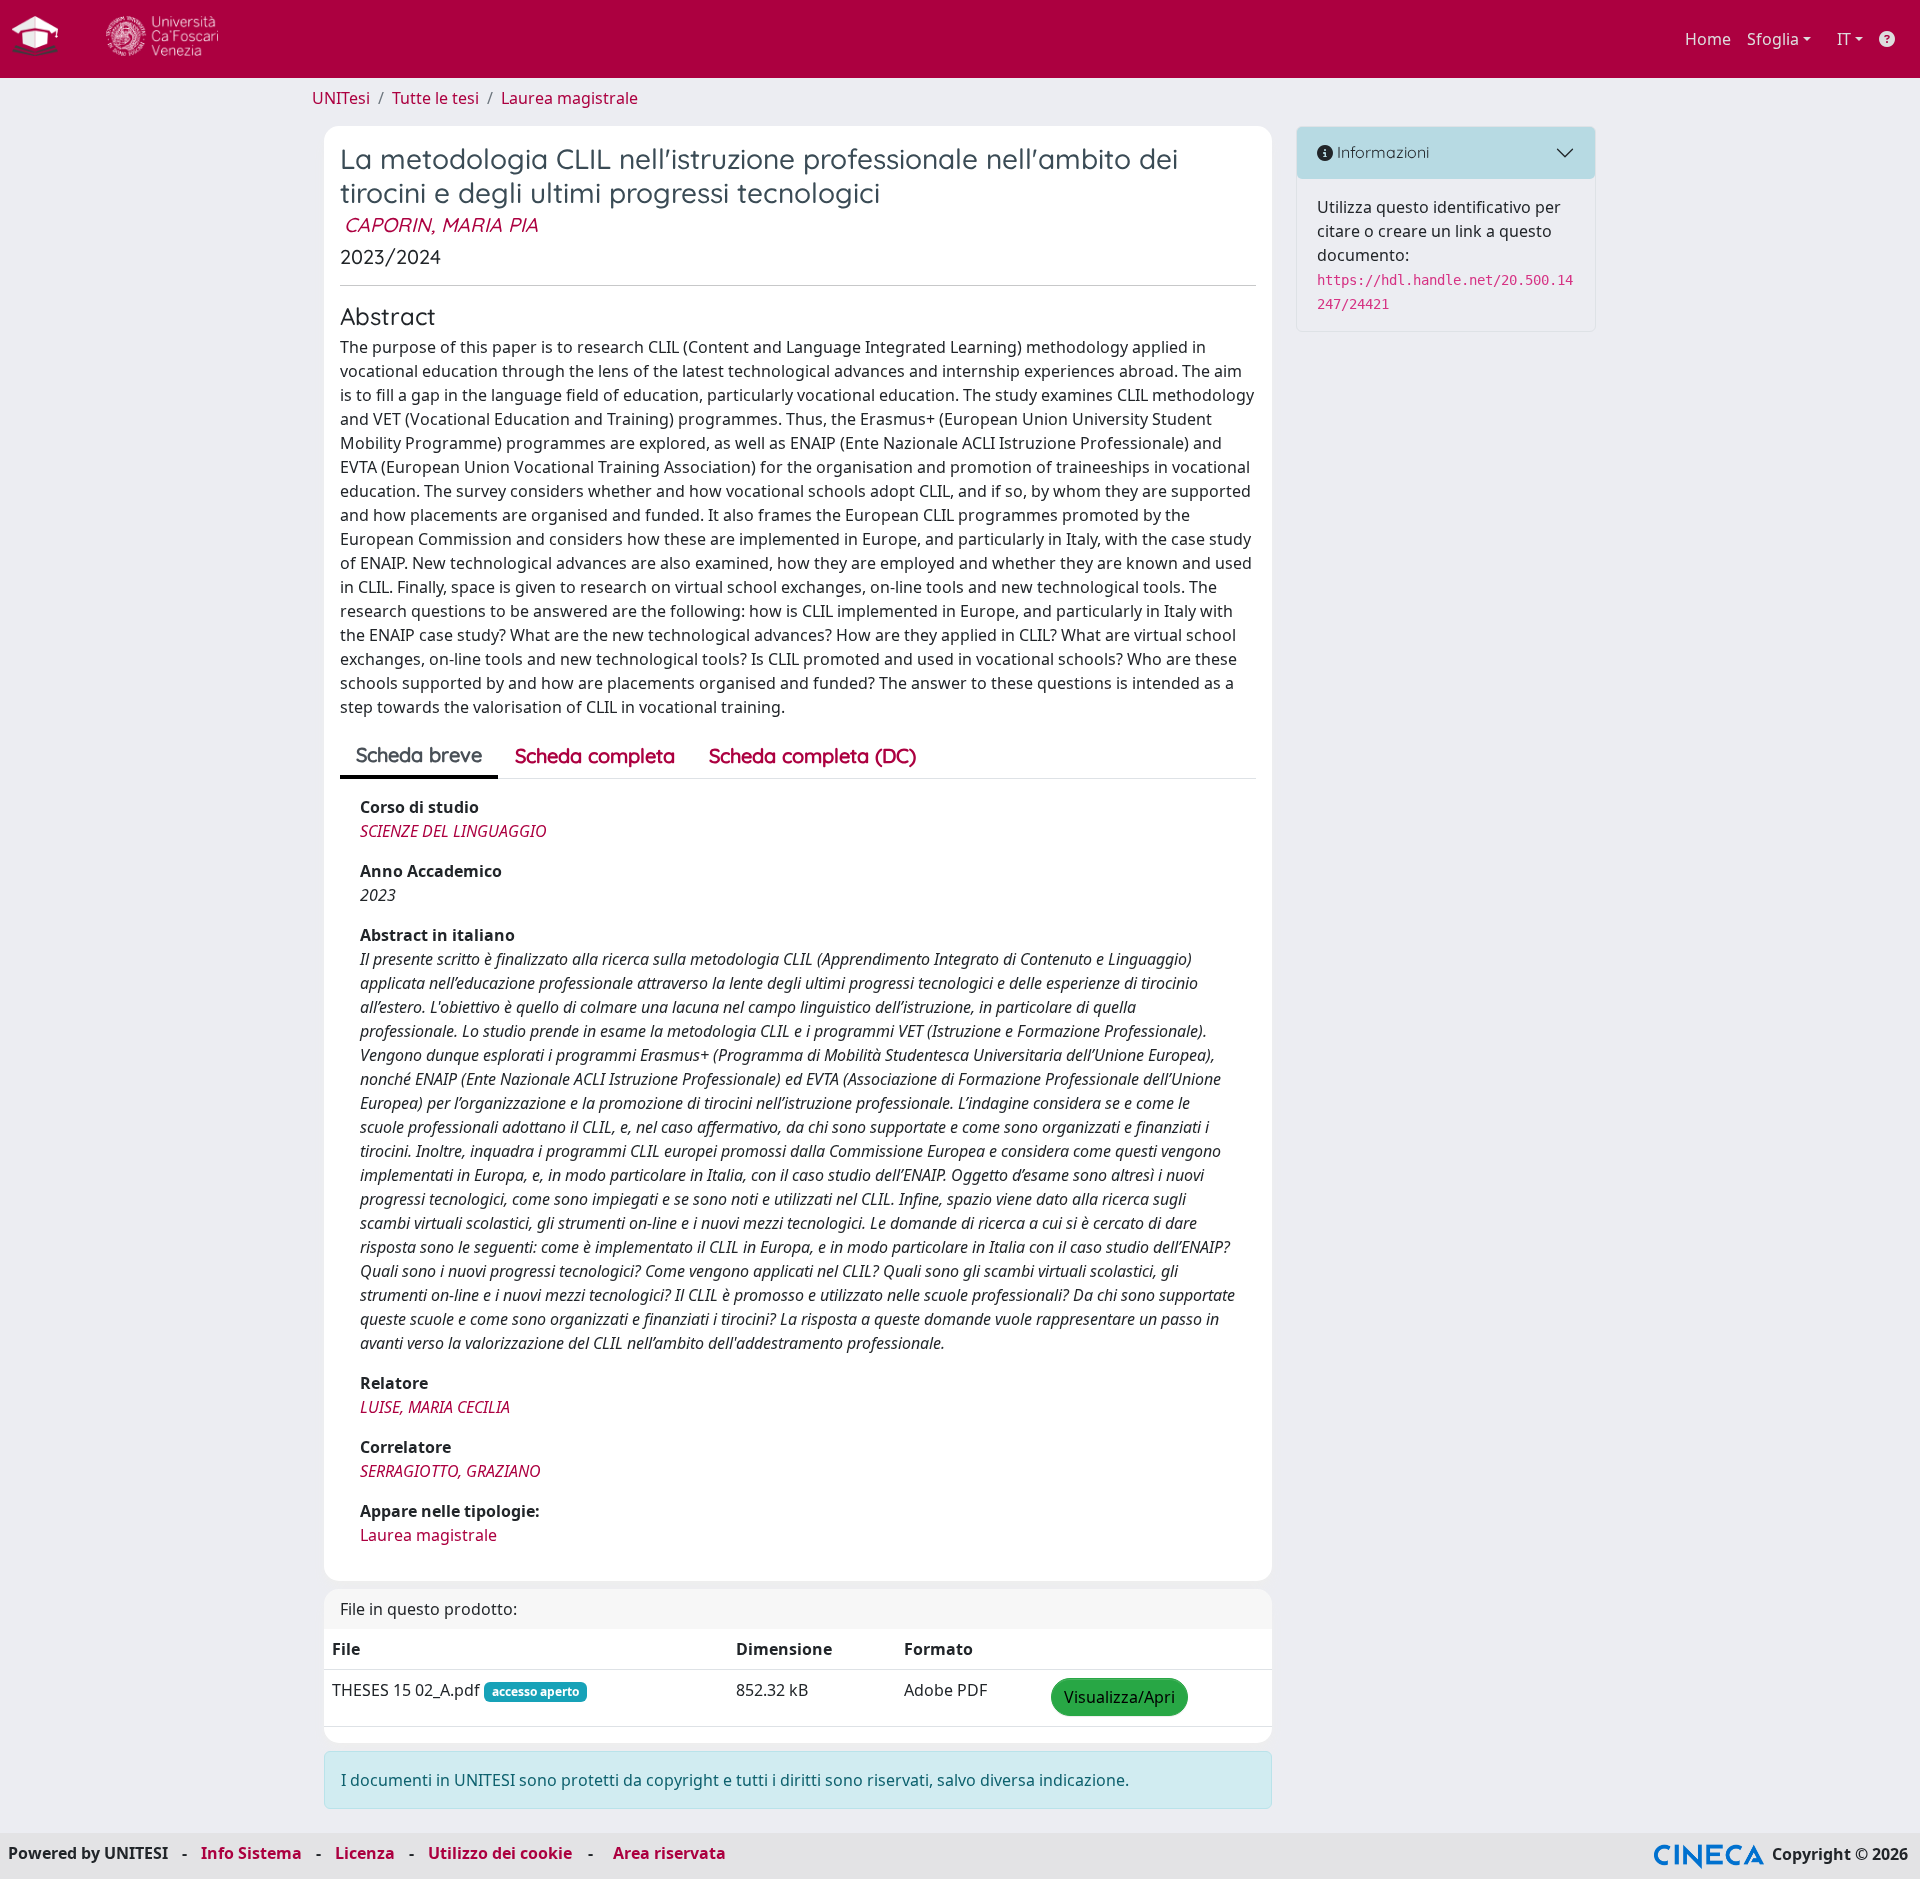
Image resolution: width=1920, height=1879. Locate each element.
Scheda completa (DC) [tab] (812, 755)
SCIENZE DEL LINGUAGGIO (453, 831)
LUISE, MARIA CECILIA (435, 1407)
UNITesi (341, 98)
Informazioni (1381, 152)
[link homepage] (43, 39)
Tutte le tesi (435, 98)
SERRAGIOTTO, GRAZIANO (450, 1471)
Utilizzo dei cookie (500, 1853)
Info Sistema (251, 1853)
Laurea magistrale (569, 98)
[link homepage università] (162, 39)
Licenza (365, 1853)
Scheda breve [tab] (419, 754)
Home (1708, 39)
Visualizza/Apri (1119, 1697)
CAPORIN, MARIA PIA (441, 224)
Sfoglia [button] (1773, 39)
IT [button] (1844, 39)
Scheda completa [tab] (595, 755)
